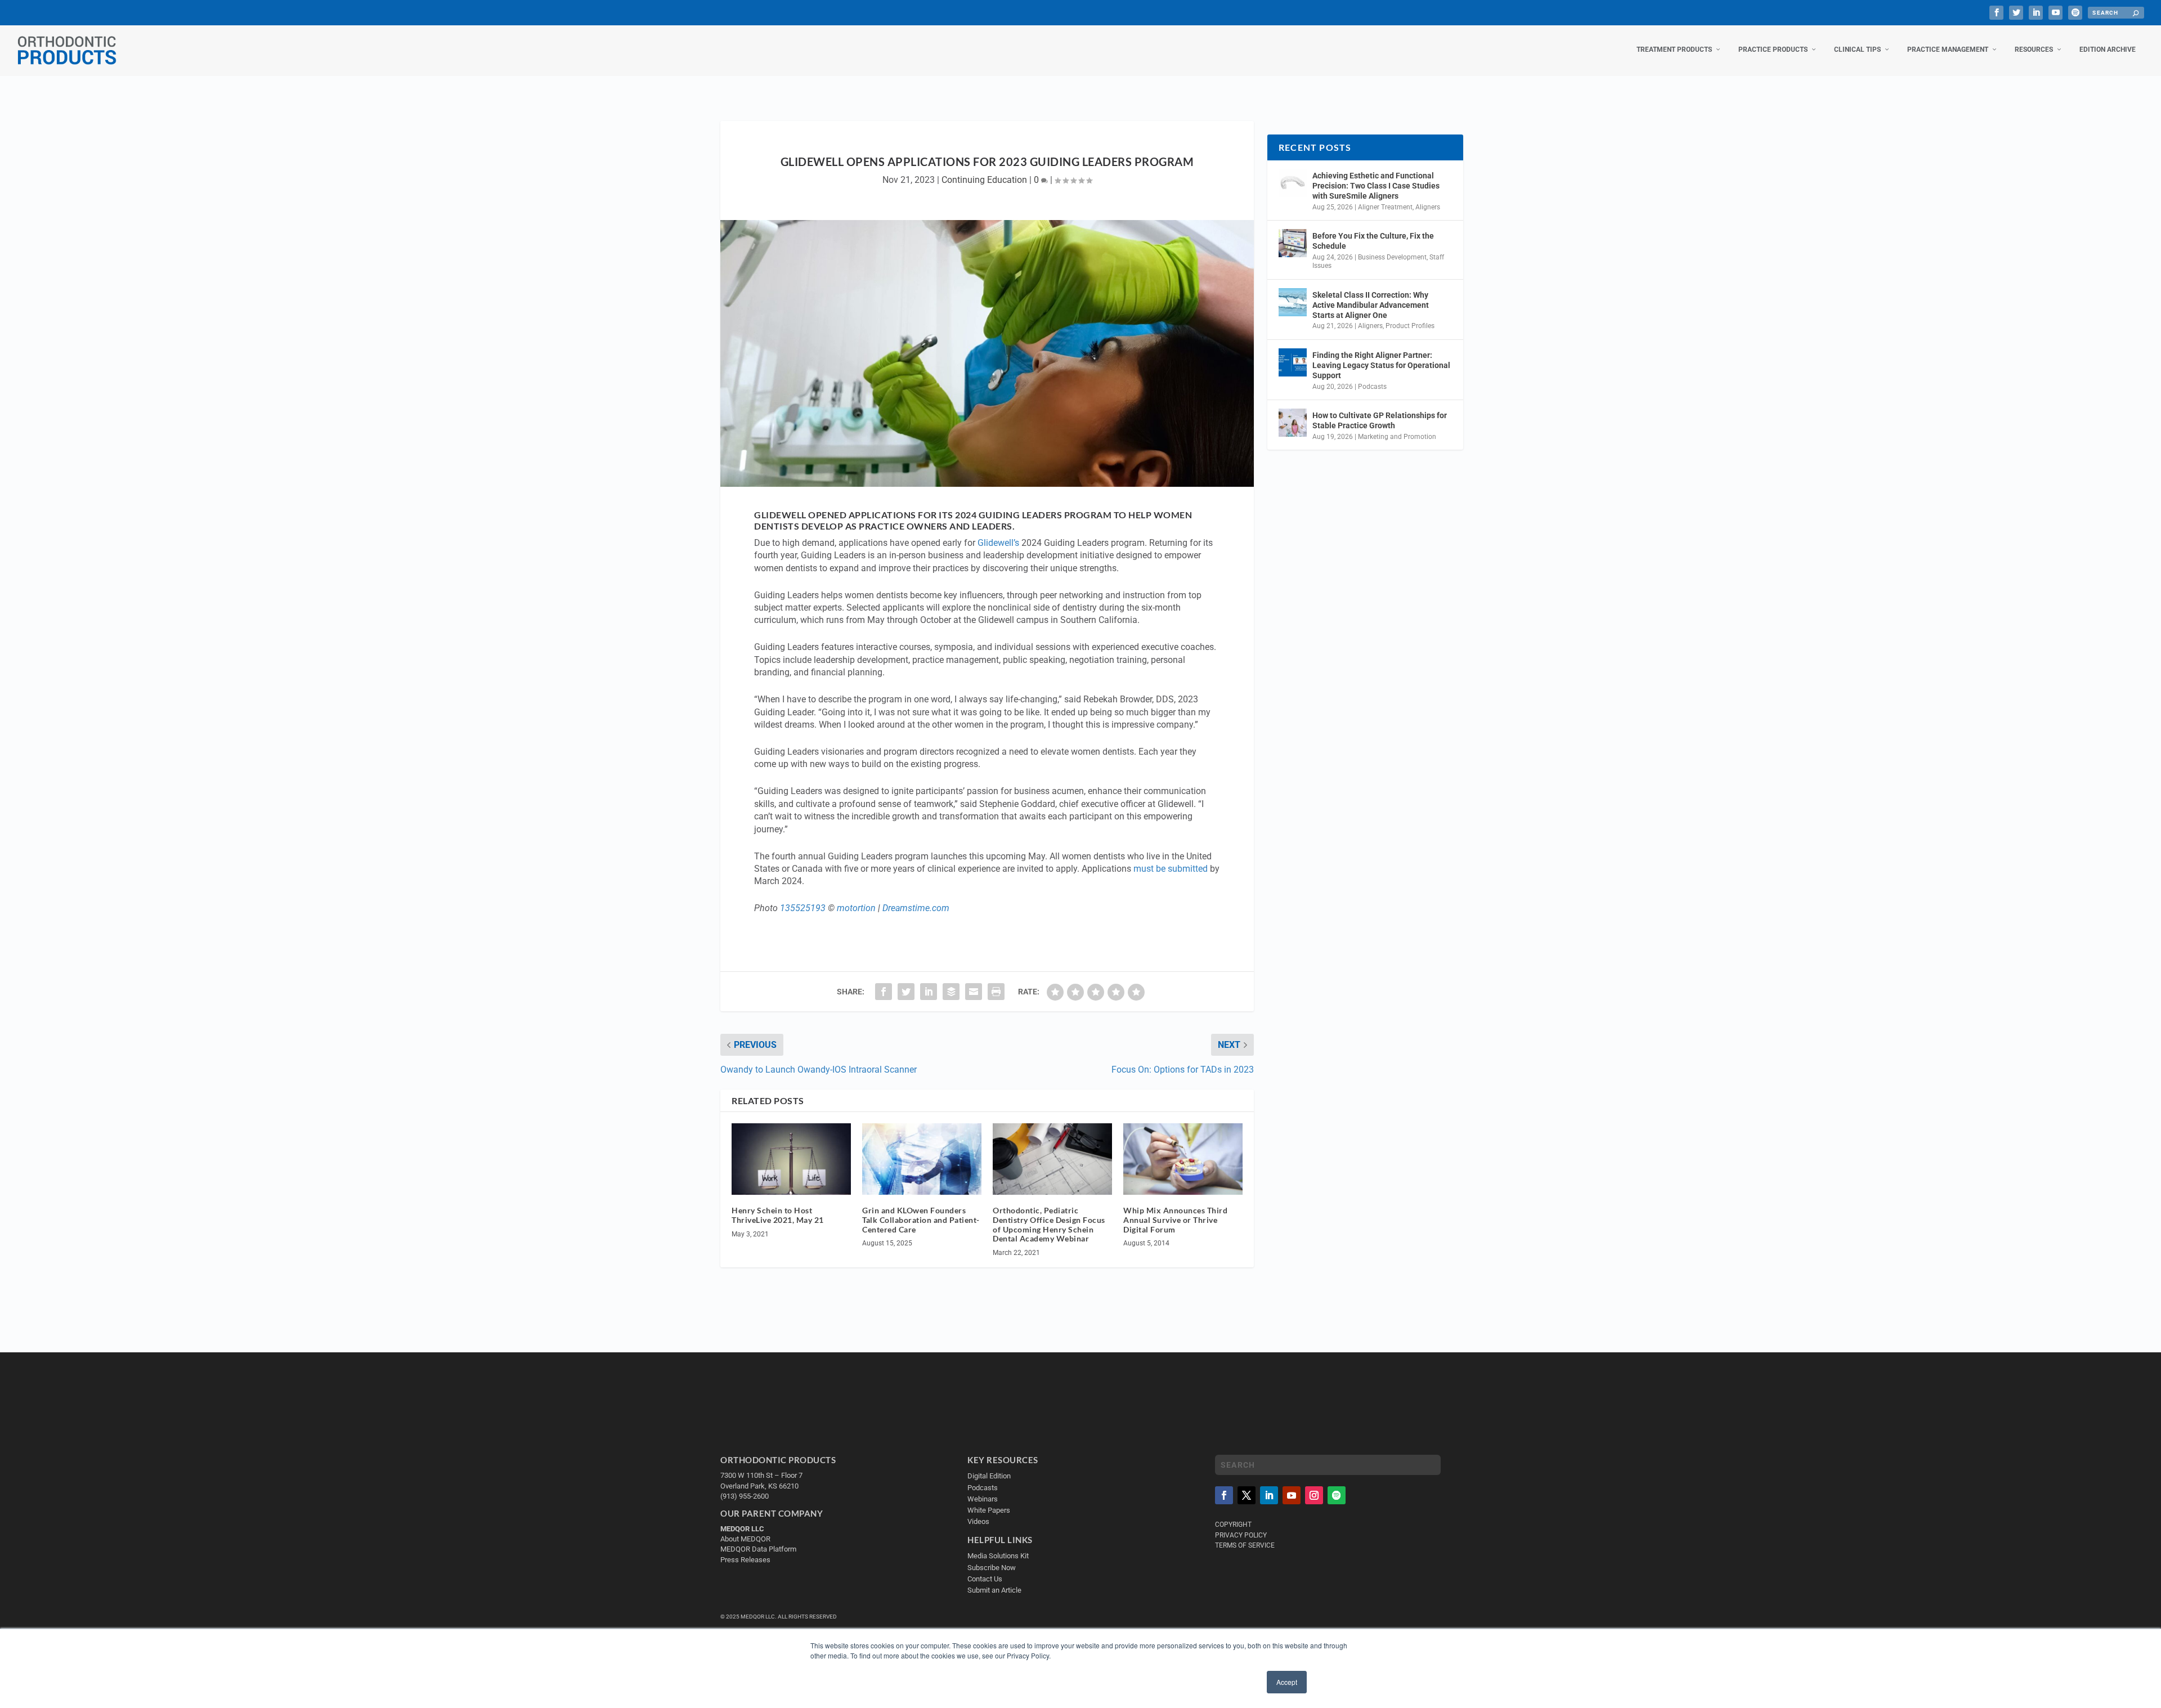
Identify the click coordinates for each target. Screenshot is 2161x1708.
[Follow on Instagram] (1314, 1495)
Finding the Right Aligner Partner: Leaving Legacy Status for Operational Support (1381, 365)
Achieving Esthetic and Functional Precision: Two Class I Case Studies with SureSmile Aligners (1376, 186)
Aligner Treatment (1385, 207)
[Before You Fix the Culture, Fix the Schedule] (1293, 243)
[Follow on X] (1247, 1495)
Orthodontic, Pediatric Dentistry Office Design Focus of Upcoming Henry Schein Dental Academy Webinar (1049, 1224)
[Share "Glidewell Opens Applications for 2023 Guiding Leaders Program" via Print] (996, 992)
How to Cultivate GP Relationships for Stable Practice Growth (1380, 420)
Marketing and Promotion (1397, 437)
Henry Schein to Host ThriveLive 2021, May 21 (778, 1215)
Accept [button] (1287, 1682)
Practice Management (1948, 50)
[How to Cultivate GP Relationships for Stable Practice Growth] (1293, 423)
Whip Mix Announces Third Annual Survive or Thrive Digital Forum (1175, 1220)
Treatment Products (1674, 50)
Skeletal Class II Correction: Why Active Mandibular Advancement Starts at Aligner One (1371, 305)
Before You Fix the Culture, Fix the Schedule (1373, 241)
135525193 (803, 908)
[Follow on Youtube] (1292, 1495)
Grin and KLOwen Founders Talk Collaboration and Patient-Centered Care (921, 1220)
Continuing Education (984, 180)
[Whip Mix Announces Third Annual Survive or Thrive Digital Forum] (1183, 1159)
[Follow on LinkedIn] (1269, 1495)
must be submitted (1171, 869)
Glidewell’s (998, 543)
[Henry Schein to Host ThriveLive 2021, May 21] (791, 1159)
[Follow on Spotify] (1337, 1495)
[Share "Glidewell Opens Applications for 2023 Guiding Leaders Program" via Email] (974, 992)
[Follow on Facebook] (1224, 1495)
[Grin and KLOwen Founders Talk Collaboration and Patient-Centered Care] (922, 1159)
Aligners (1428, 207)
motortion (856, 908)
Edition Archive (2108, 50)
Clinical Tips (1857, 50)
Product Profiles (1410, 326)
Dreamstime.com (916, 908)
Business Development (1392, 257)
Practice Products (1773, 50)
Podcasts (1372, 387)
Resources (2034, 50)
